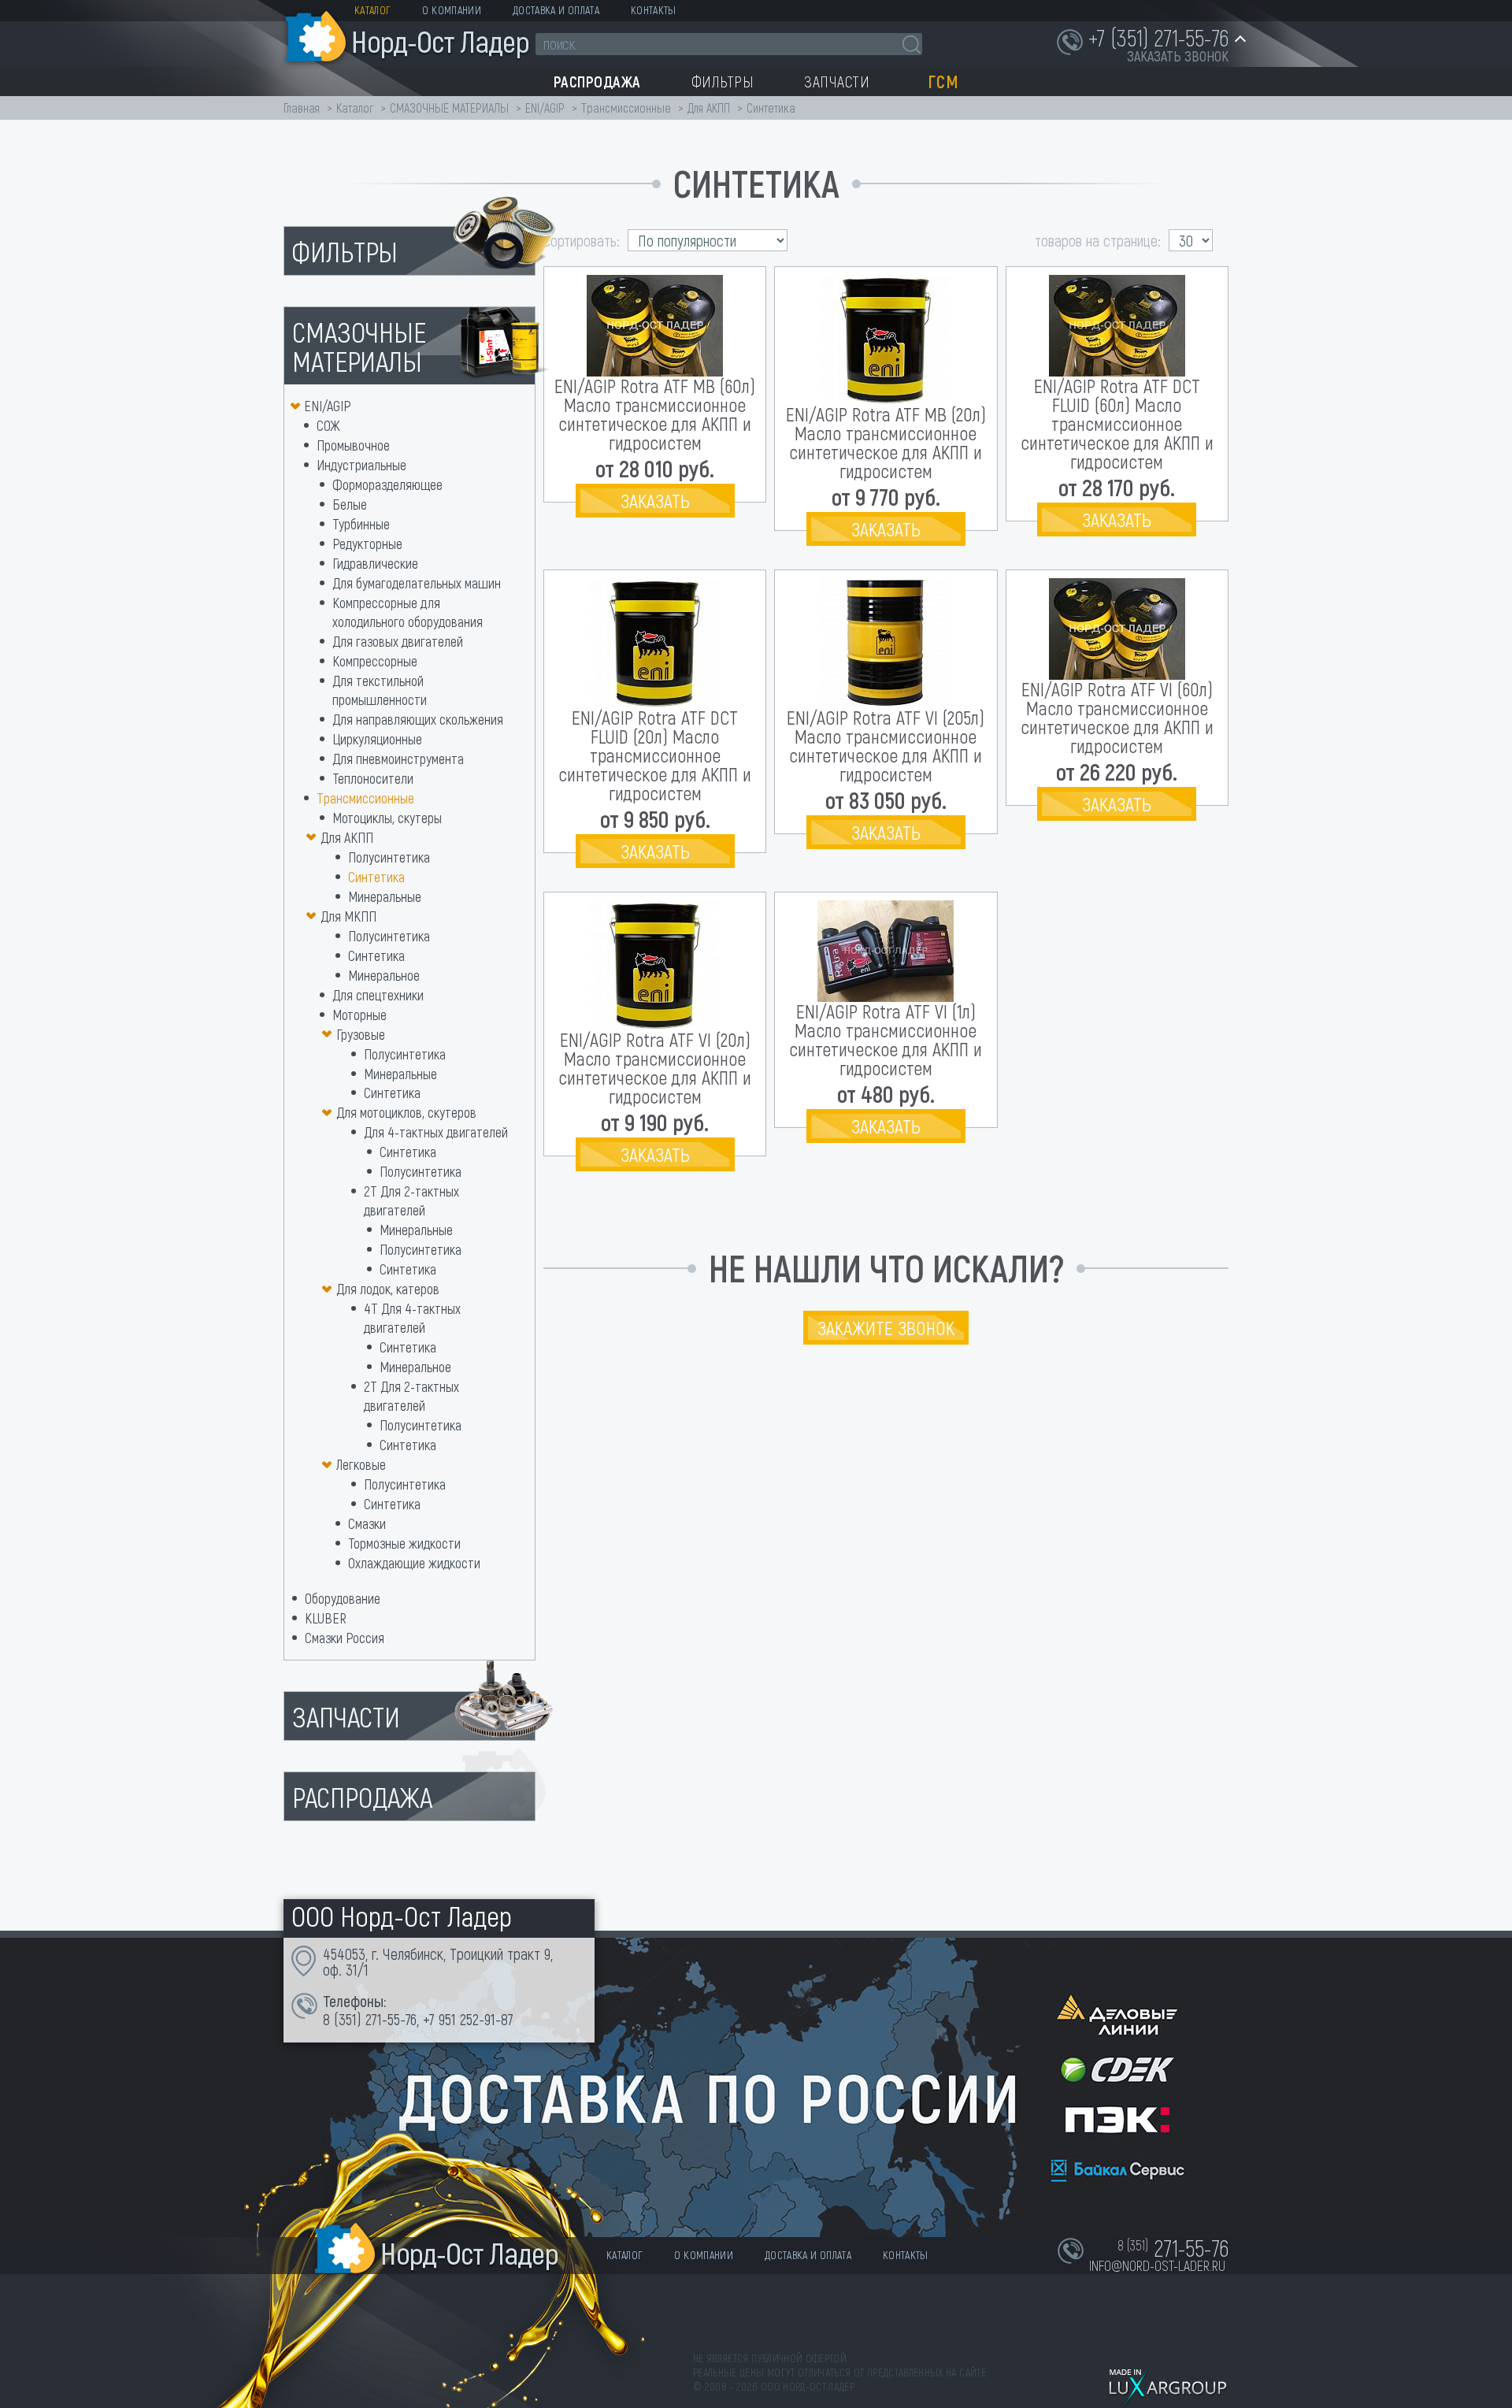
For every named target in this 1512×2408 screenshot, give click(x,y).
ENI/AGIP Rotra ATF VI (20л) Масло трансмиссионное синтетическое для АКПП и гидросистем (655, 1068)
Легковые (361, 1464)
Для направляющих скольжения (418, 719)
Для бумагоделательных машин (417, 583)
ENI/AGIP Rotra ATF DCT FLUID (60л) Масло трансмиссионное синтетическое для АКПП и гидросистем (1117, 423)
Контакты (654, 10)
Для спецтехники (378, 995)
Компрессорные (375, 661)
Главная (302, 108)
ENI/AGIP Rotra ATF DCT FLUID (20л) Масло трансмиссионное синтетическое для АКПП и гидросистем (655, 755)
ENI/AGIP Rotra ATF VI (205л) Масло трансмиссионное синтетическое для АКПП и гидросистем (886, 746)
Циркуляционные (377, 739)
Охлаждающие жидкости (414, 1563)
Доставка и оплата (556, 10)
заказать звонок (1178, 56)
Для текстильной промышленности (380, 690)
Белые (350, 504)
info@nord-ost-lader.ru (1157, 2265)
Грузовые (361, 1034)
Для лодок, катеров (388, 1289)
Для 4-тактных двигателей (436, 1132)
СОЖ (328, 425)
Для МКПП (348, 916)
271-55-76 (391, 2019)
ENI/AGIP (545, 108)
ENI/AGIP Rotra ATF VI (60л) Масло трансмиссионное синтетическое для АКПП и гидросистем (1117, 717)
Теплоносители (373, 778)
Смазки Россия (345, 1638)
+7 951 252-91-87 (468, 2019)
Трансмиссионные (626, 108)
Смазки (367, 1523)
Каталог (372, 10)
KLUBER (326, 1618)
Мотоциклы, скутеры (387, 818)
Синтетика (376, 877)
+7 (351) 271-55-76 (1158, 37)
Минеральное (384, 975)
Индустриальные (361, 465)
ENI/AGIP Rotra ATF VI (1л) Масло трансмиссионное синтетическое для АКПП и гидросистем (886, 1039)
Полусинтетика (389, 857)
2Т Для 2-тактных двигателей (411, 1200)
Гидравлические (375, 563)
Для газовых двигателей (398, 641)
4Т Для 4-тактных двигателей (412, 1318)
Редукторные (367, 544)
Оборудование (343, 1598)
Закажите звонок (886, 1328)
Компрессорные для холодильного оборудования (408, 612)
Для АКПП (709, 108)
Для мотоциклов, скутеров (406, 1112)
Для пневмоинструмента (398, 759)
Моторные (359, 1015)
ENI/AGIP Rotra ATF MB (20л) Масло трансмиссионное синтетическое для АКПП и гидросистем (886, 442)
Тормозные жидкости (404, 1543)
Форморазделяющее (387, 484)
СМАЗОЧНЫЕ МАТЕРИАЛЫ (449, 108)
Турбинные (361, 524)
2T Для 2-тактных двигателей (411, 1396)
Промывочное (353, 445)
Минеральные (385, 896)
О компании (452, 10)
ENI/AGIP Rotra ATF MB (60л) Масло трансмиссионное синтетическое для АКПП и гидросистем (655, 414)
